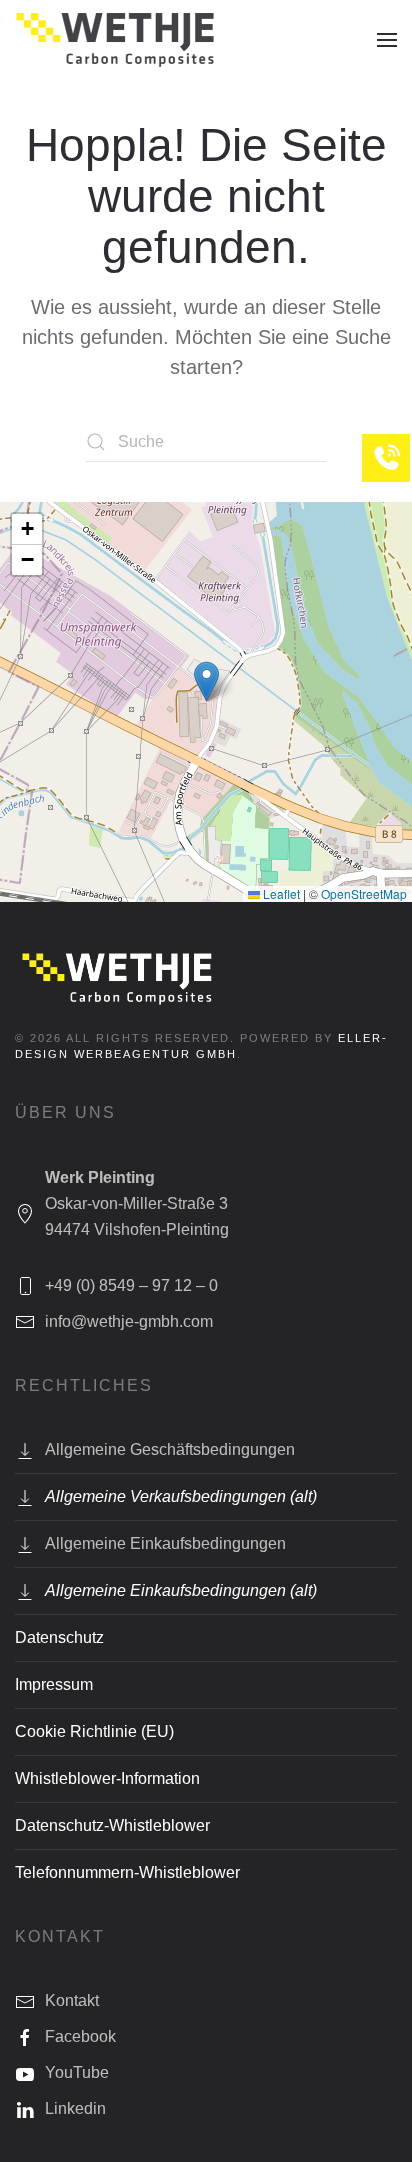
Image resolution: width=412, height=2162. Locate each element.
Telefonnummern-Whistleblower (127, 1872)
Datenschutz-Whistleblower (112, 1825)
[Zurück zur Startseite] (115, 40)
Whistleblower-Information (107, 1778)
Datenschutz (59, 1637)
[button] (387, 40)
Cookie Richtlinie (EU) (94, 1731)
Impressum (54, 1684)
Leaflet (280, 893)
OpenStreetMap (364, 893)
